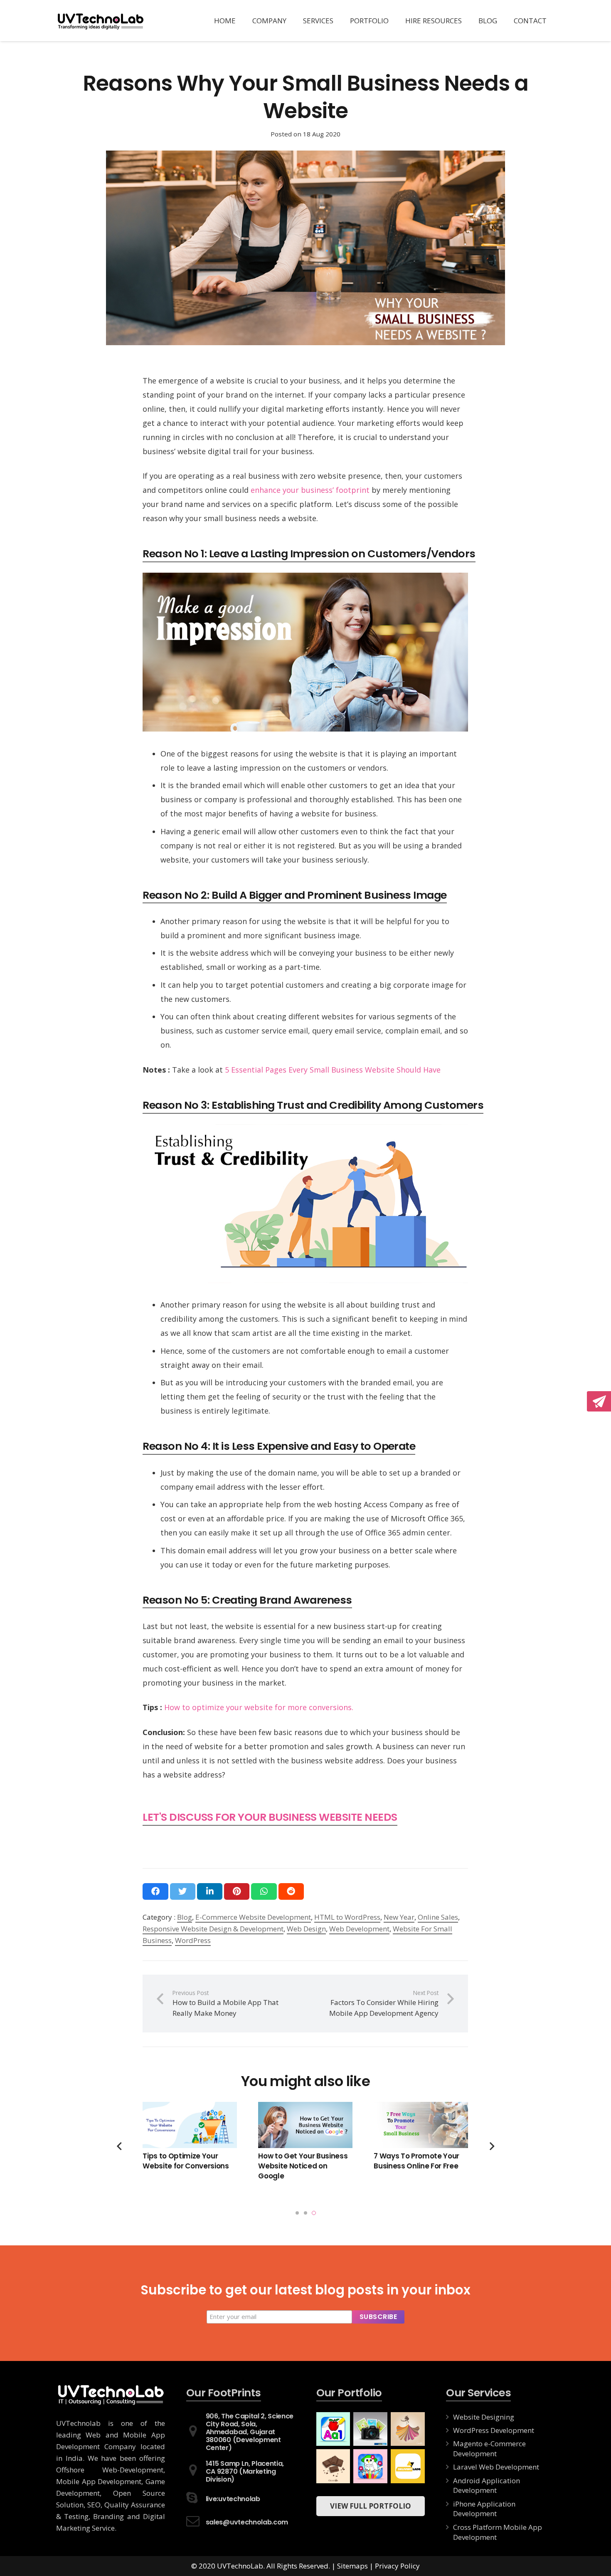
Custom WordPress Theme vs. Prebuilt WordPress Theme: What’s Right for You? (189, 2171)
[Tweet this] (183, 1892)
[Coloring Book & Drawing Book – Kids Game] (370, 2466)
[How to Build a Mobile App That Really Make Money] (421, 2125)
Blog (185, 1917)
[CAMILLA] (408, 2429)
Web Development (359, 1929)
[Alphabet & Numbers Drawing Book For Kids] (333, 2429)
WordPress (193, 1940)
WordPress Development (494, 2430)
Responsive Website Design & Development (213, 1929)
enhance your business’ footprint (310, 490)
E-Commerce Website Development (253, 1917)
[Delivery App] (408, 2466)
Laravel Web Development (496, 2467)
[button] (297, 2213)
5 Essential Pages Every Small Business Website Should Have (333, 1070)
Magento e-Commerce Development (489, 2449)
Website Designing (484, 2417)
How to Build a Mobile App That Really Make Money (419, 2161)
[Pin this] (237, 1892)
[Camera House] (370, 2429)
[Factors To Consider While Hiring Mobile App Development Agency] (305, 2125)
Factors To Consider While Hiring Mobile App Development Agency (304, 2166)
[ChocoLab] (333, 2466)
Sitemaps (352, 2566)
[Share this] (155, 1892)
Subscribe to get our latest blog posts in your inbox (305, 2291)
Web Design (306, 1929)
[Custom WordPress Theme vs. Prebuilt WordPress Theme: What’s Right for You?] (190, 2125)
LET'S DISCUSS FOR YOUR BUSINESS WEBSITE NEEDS (270, 1817)
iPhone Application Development (484, 2509)
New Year (399, 1917)
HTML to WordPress (347, 1917)
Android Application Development (487, 2486)
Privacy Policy (397, 2566)
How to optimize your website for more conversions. (259, 1707)
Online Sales (438, 1917)
